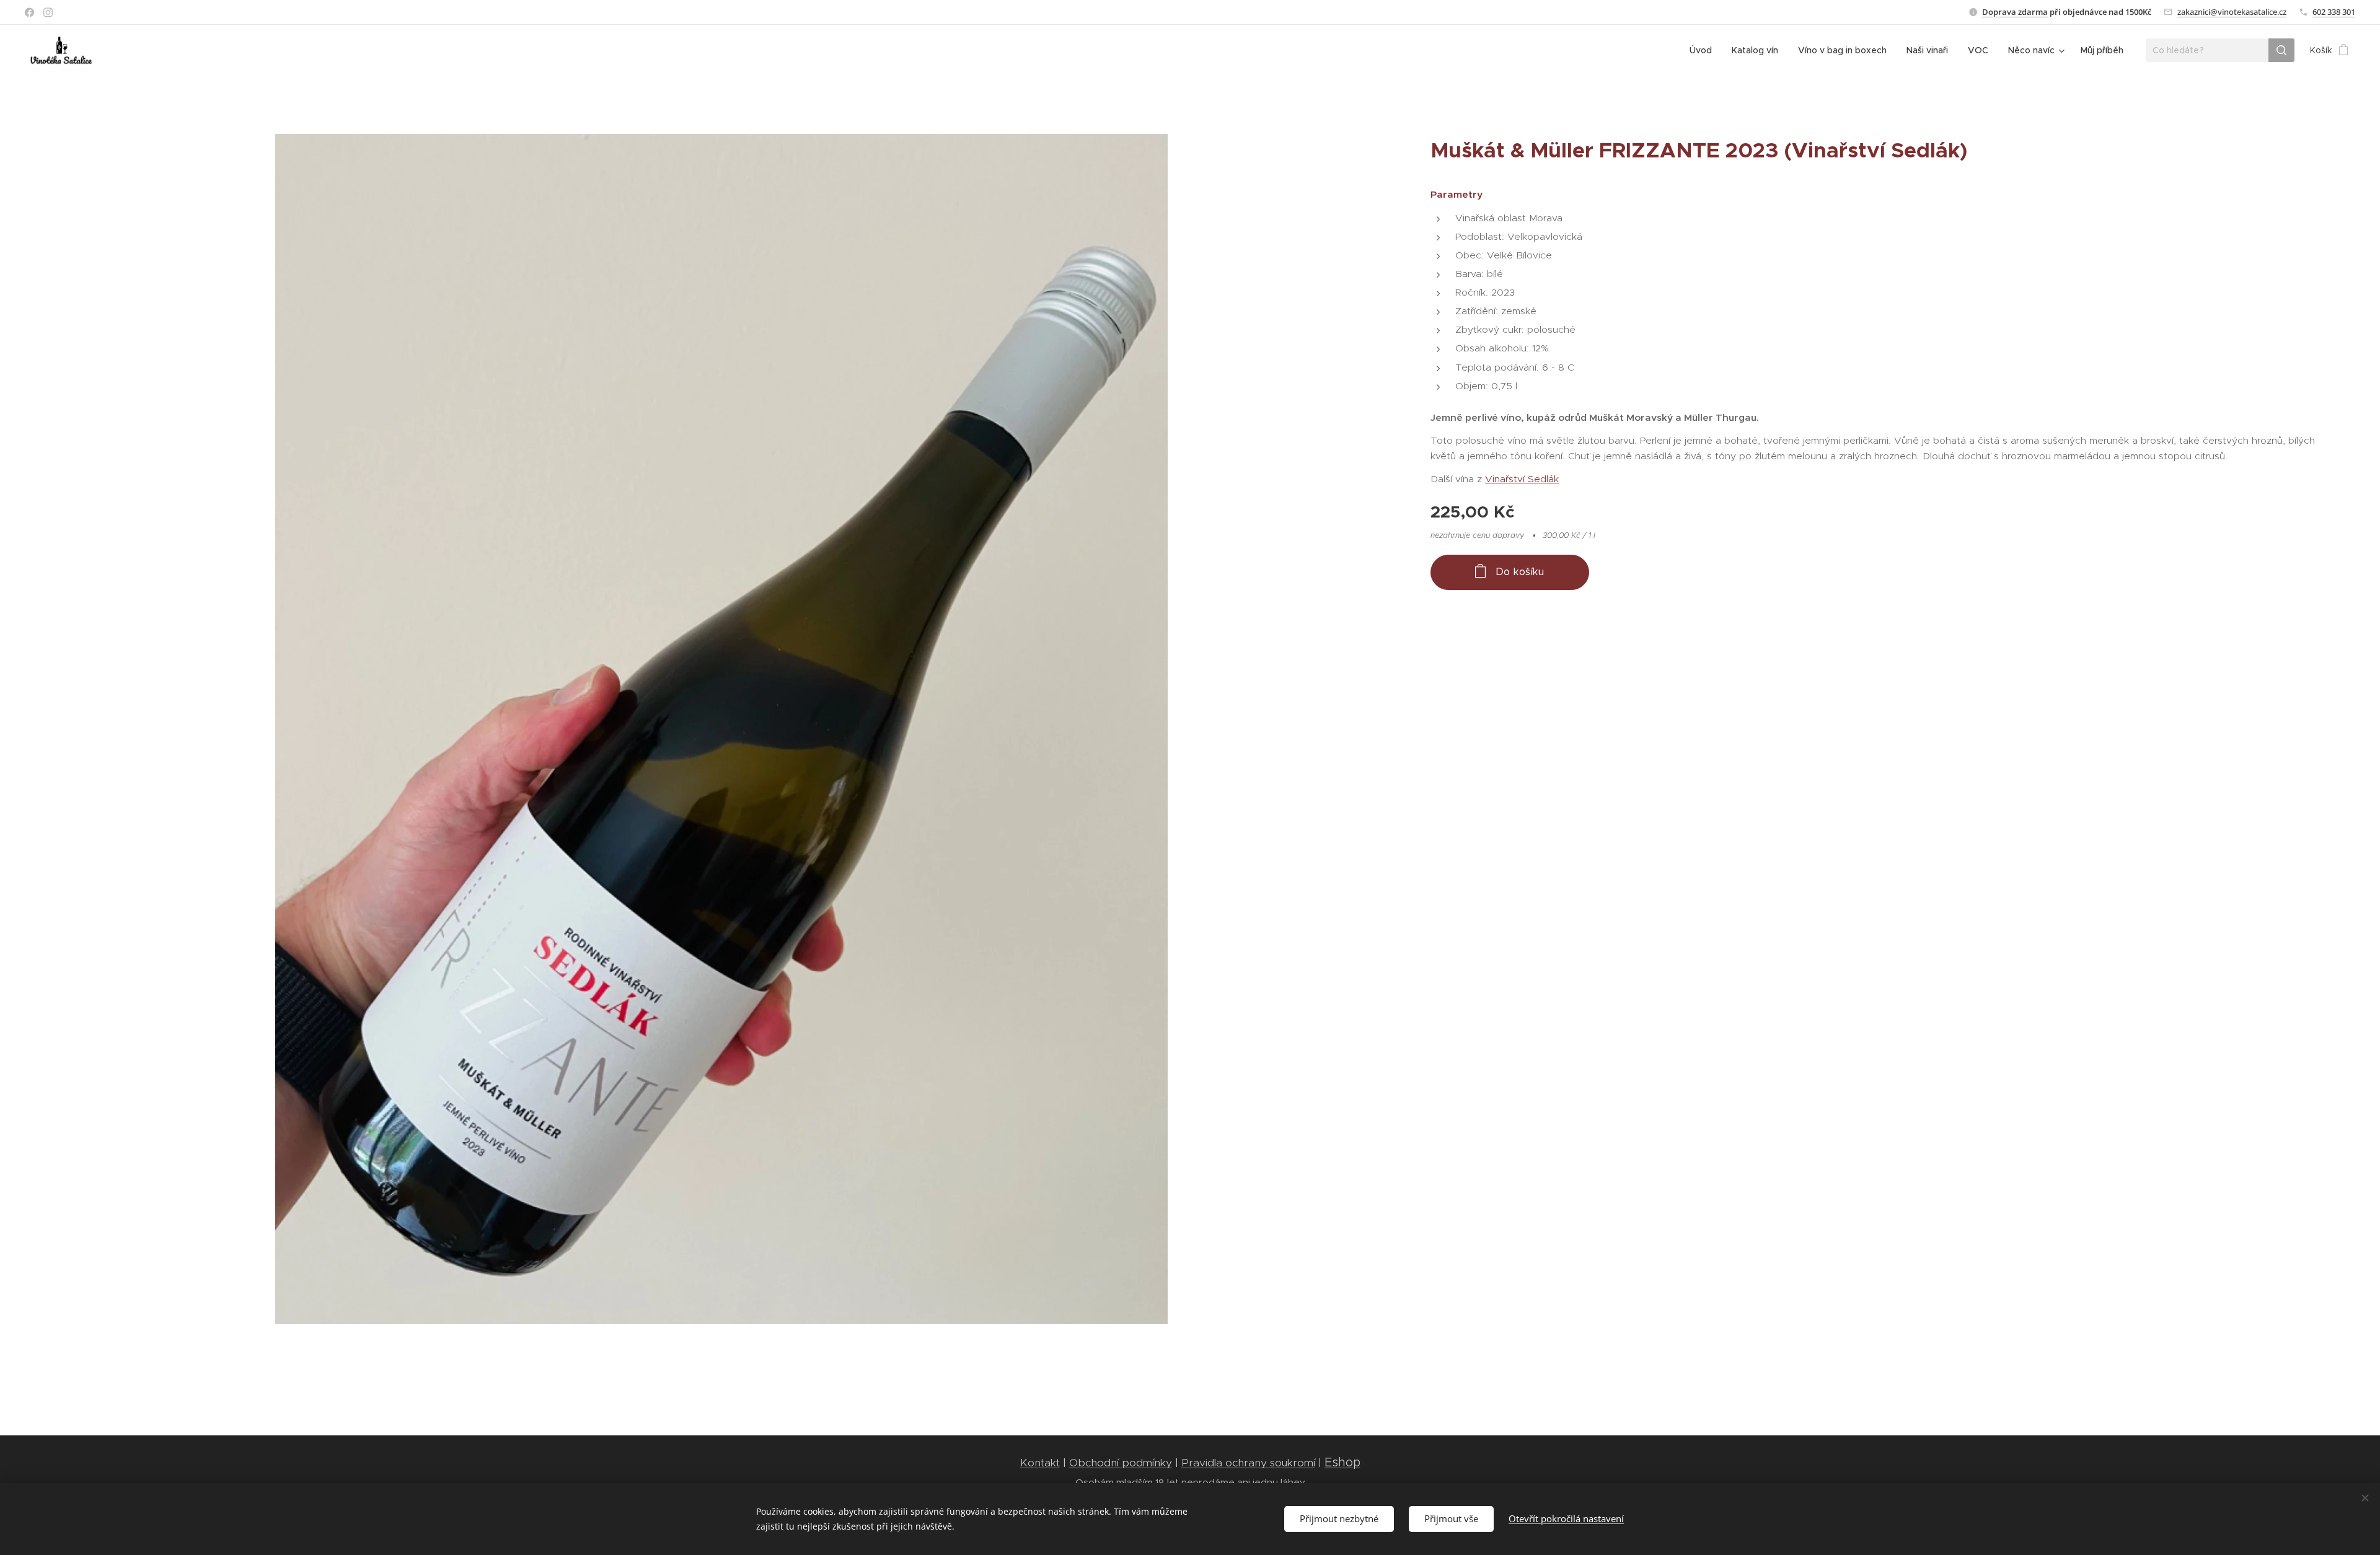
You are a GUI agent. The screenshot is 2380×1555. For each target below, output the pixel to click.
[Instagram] (48, 12)
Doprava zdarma (2015, 12)
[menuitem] (1704, 50)
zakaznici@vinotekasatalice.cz (2232, 12)
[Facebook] (29, 12)
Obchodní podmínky (1121, 1463)
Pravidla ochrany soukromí (1248, 1463)
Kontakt (1040, 1463)
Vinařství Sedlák (1522, 479)
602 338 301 (2334, 12)
